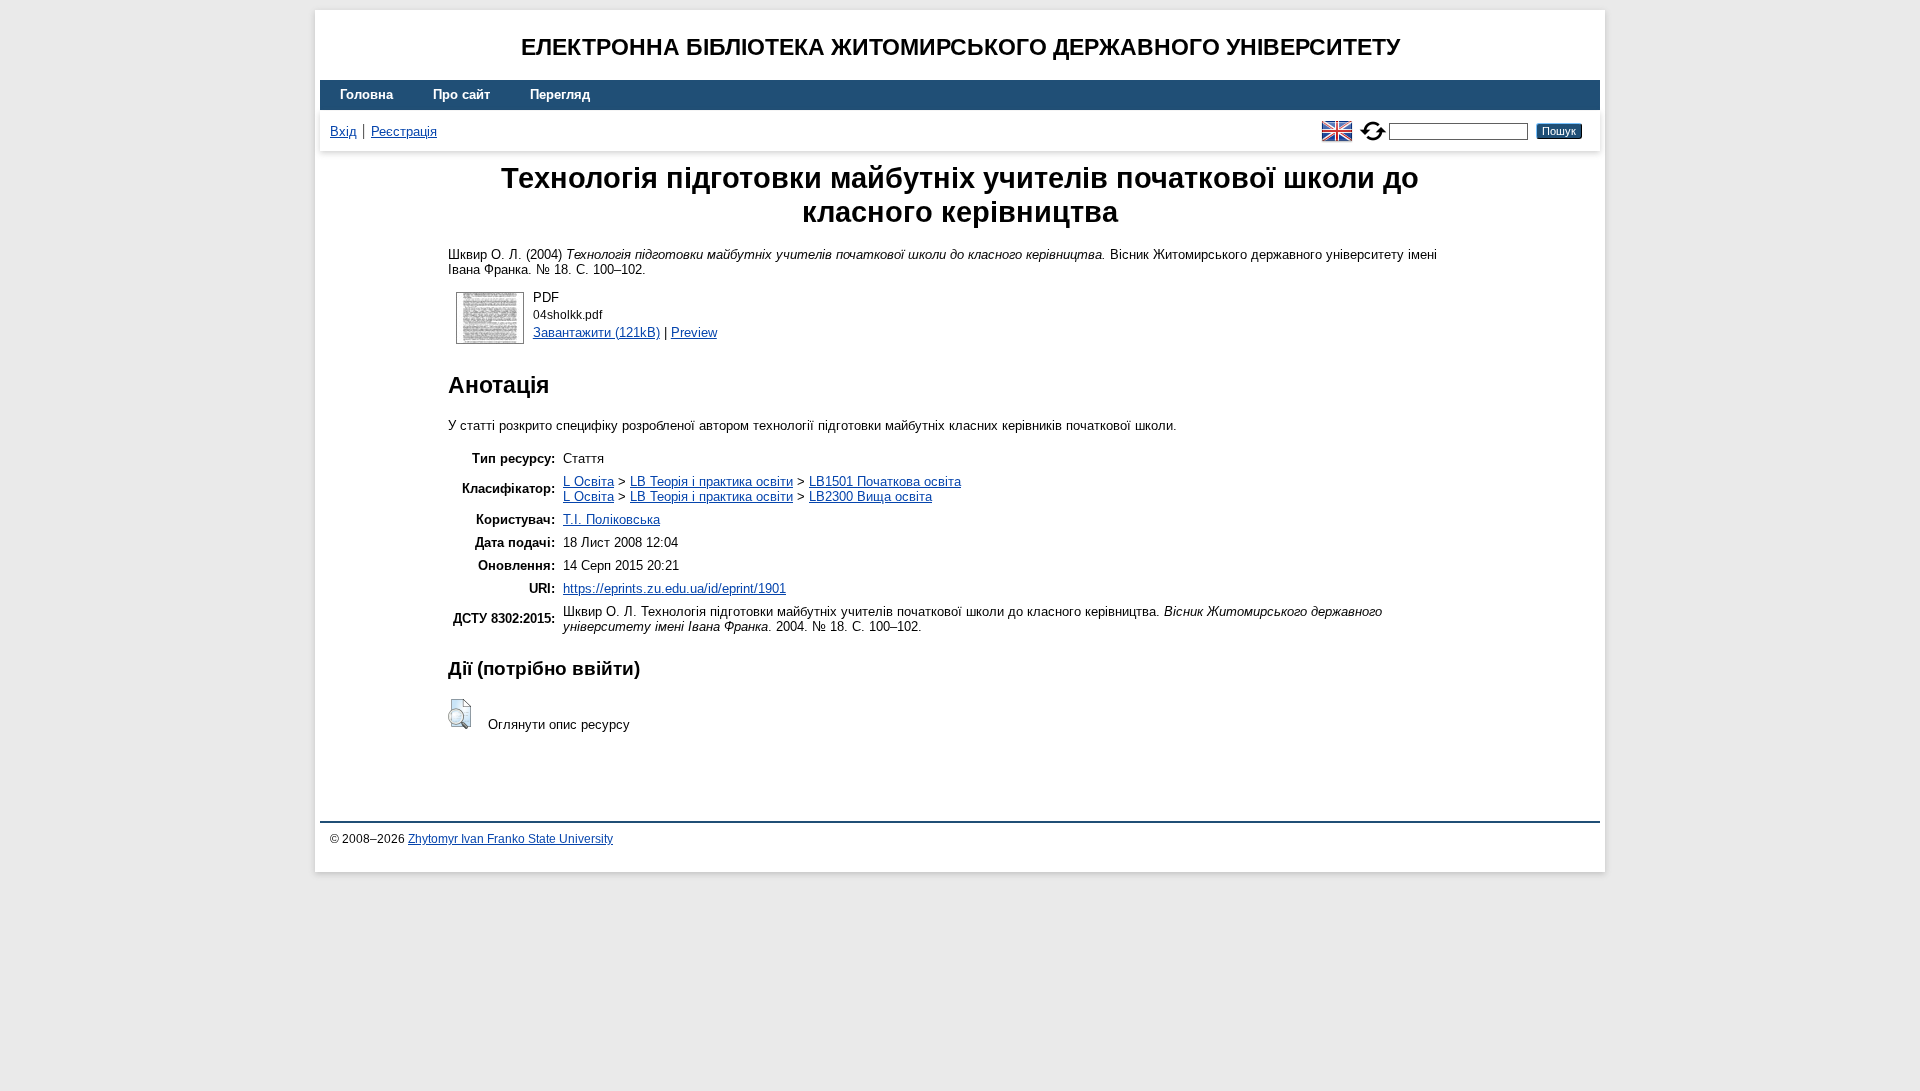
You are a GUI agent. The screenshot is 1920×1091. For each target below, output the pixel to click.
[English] (1337, 122)
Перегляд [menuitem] (560, 94)
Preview (694, 332)
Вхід (343, 131)
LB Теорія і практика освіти (711, 481)
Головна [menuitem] (366, 94)
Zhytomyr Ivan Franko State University (510, 839)
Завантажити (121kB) (596, 332)
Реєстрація (404, 131)
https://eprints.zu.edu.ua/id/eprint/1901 (674, 588)
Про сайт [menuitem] (461, 94)
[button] (459, 714)
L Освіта (588, 481)
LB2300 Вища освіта (870, 496)
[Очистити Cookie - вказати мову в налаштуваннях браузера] (1373, 122)
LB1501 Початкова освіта (885, 481)
